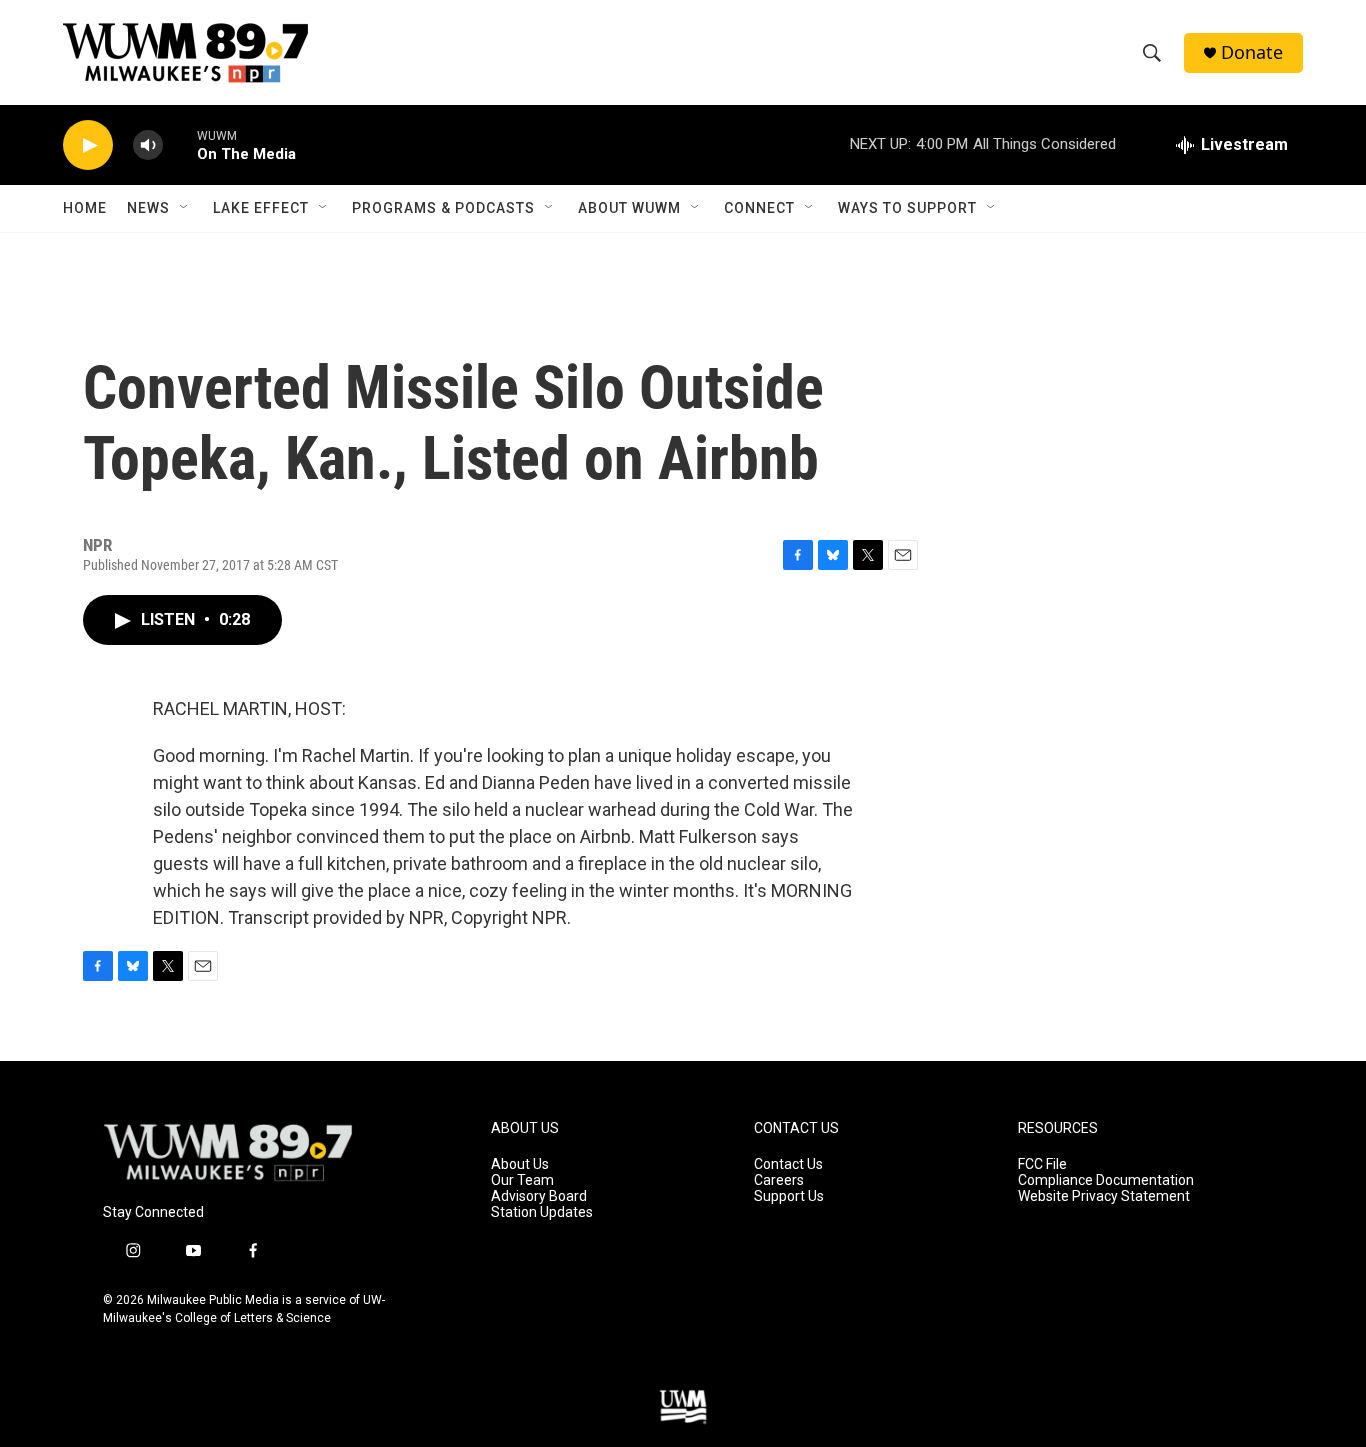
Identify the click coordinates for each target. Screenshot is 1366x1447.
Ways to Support (907, 208)
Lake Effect (261, 208)
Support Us (789, 1196)
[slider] (180, 144)
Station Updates (542, 1212)
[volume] (148, 145)
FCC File (1042, 1164)
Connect (759, 208)
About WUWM (629, 208)
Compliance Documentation (1106, 1180)
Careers (779, 1180)
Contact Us (788, 1164)
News (148, 208)
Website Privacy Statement (1104, 1196)
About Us (520, 1164)
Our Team (522, 1180)
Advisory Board (539, 1196)
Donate (1252, 52)
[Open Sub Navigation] (185, 208)
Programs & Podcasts (443, 208)
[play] (88, 145)
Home (85, 208)
